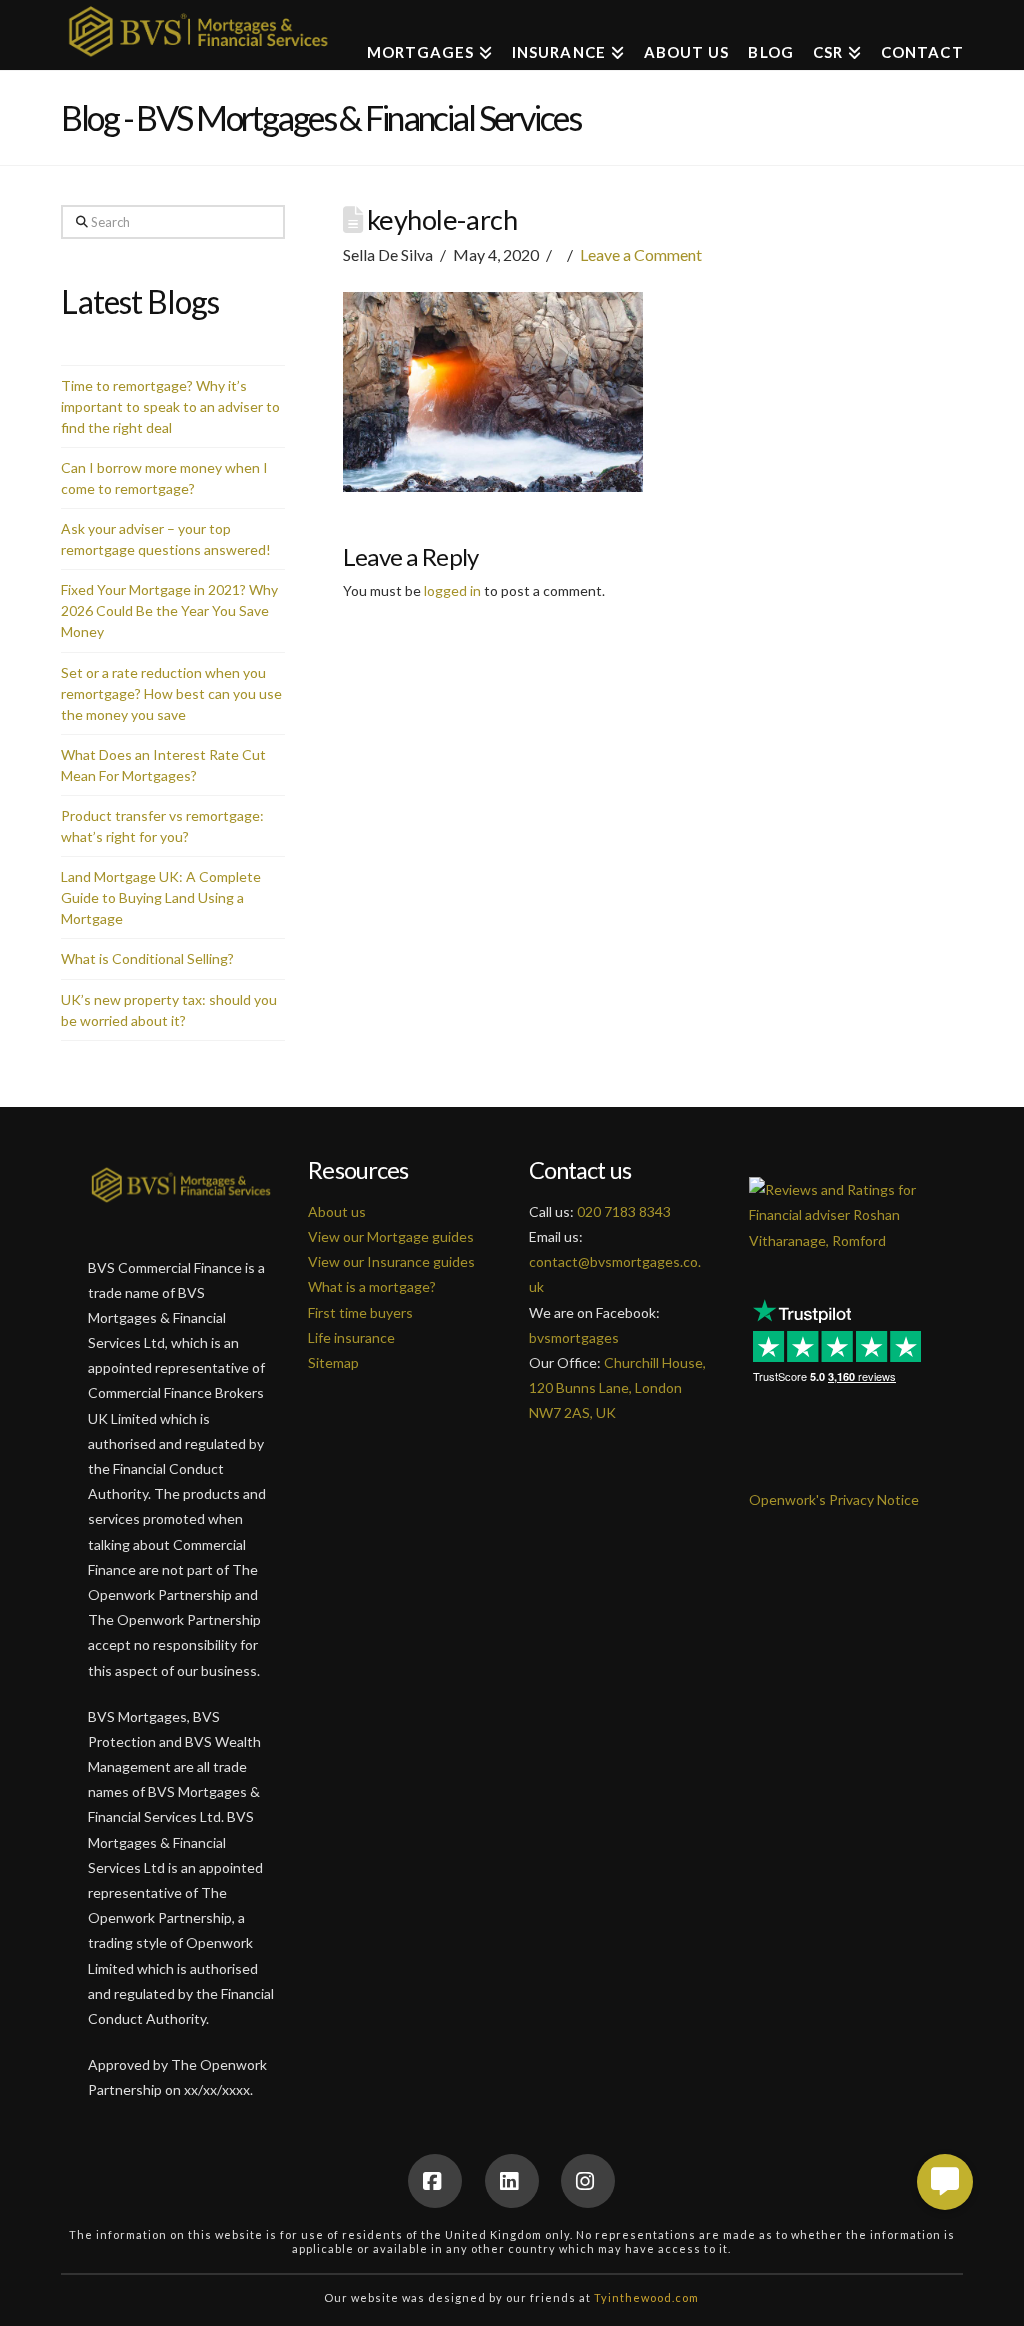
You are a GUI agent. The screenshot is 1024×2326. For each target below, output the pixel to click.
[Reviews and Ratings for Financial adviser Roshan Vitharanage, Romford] (842, 1203)
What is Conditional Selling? (147, 958)
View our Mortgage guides (391, 1236)
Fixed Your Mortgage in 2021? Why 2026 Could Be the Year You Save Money (169, 610)
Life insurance (351, 1337)
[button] (945, 2182)
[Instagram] (588, 2181)
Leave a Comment (641, 254)
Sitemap (333, 1362)
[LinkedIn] (512, 2181)
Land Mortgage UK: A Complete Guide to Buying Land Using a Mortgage (161, 897)
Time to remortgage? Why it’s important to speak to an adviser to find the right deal (170, 406)
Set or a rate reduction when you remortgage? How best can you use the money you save (171, 693)
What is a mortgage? (372, 1286)
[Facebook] (435, 2181)
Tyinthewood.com (646, 2297)
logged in (452, 590)
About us (337, 1211)
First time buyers (360, 1312)
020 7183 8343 (624, 1211)
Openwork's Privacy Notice (834, 1499)
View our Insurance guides (391, 1261)
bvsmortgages (574, 1337)
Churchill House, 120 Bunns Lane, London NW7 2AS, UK (617, 1387)
